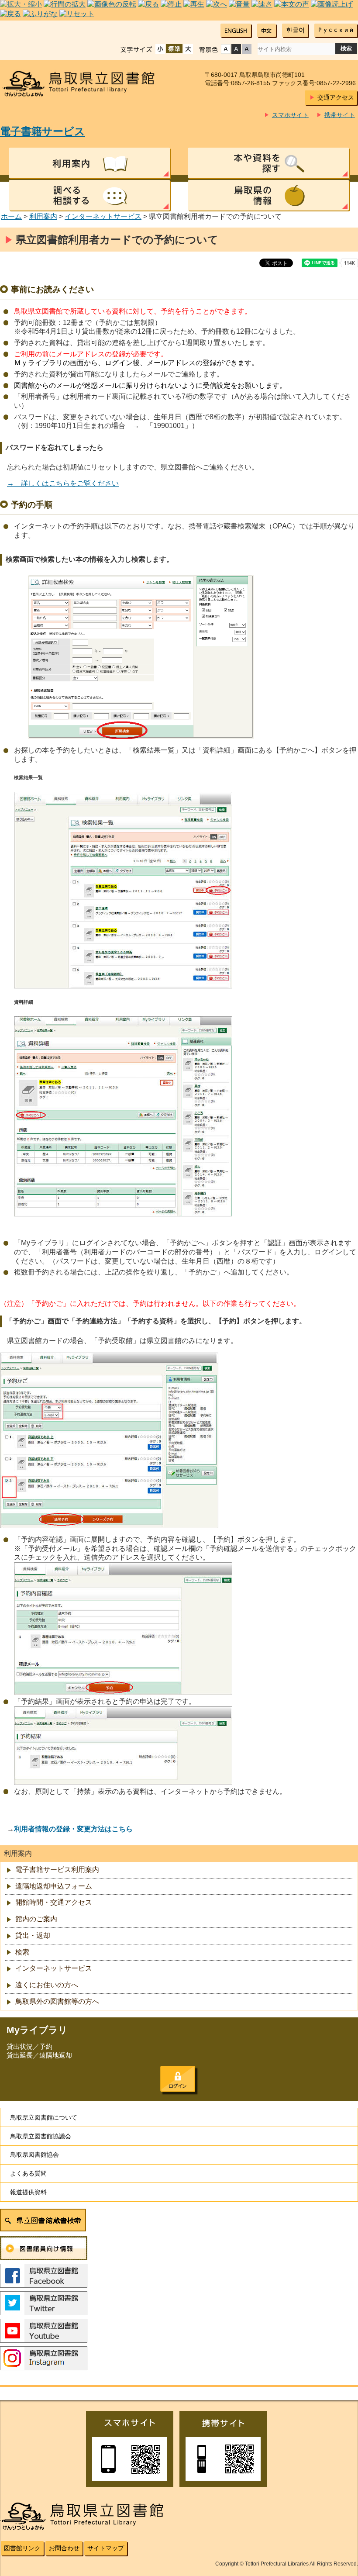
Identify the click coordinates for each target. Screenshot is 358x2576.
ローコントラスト (247, 49)
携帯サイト (340, 115)
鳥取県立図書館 (84, 84)
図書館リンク (22, 2548)
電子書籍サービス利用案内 (57, 1870)
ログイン (178, 2079)
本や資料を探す (268, 163)
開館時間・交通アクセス (54, 1902)
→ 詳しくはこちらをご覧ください (63, 483)
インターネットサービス (103, 216)
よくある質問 (28, 2173)
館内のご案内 (36, 1919)
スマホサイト (290, 115)
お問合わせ (64, 2548)
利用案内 (89, 163)
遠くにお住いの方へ (47, 1985)
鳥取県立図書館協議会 (41, 2136)
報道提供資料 (28, 2192)
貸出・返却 (33, 1935)
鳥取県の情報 (268, 195)
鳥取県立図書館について (44, 2117)
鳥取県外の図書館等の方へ (57, 2001)
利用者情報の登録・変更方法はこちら (73, 1829)
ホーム (11, 216)
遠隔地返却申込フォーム (54, 1886)
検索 (22, 1952)
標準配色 (226, 49)
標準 (174, 49)
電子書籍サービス (43, 131)
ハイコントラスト (236, 49)
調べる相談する (89, 195)
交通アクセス (336, 97)
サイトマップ (106, 2548)
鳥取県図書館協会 (34, 2155)
